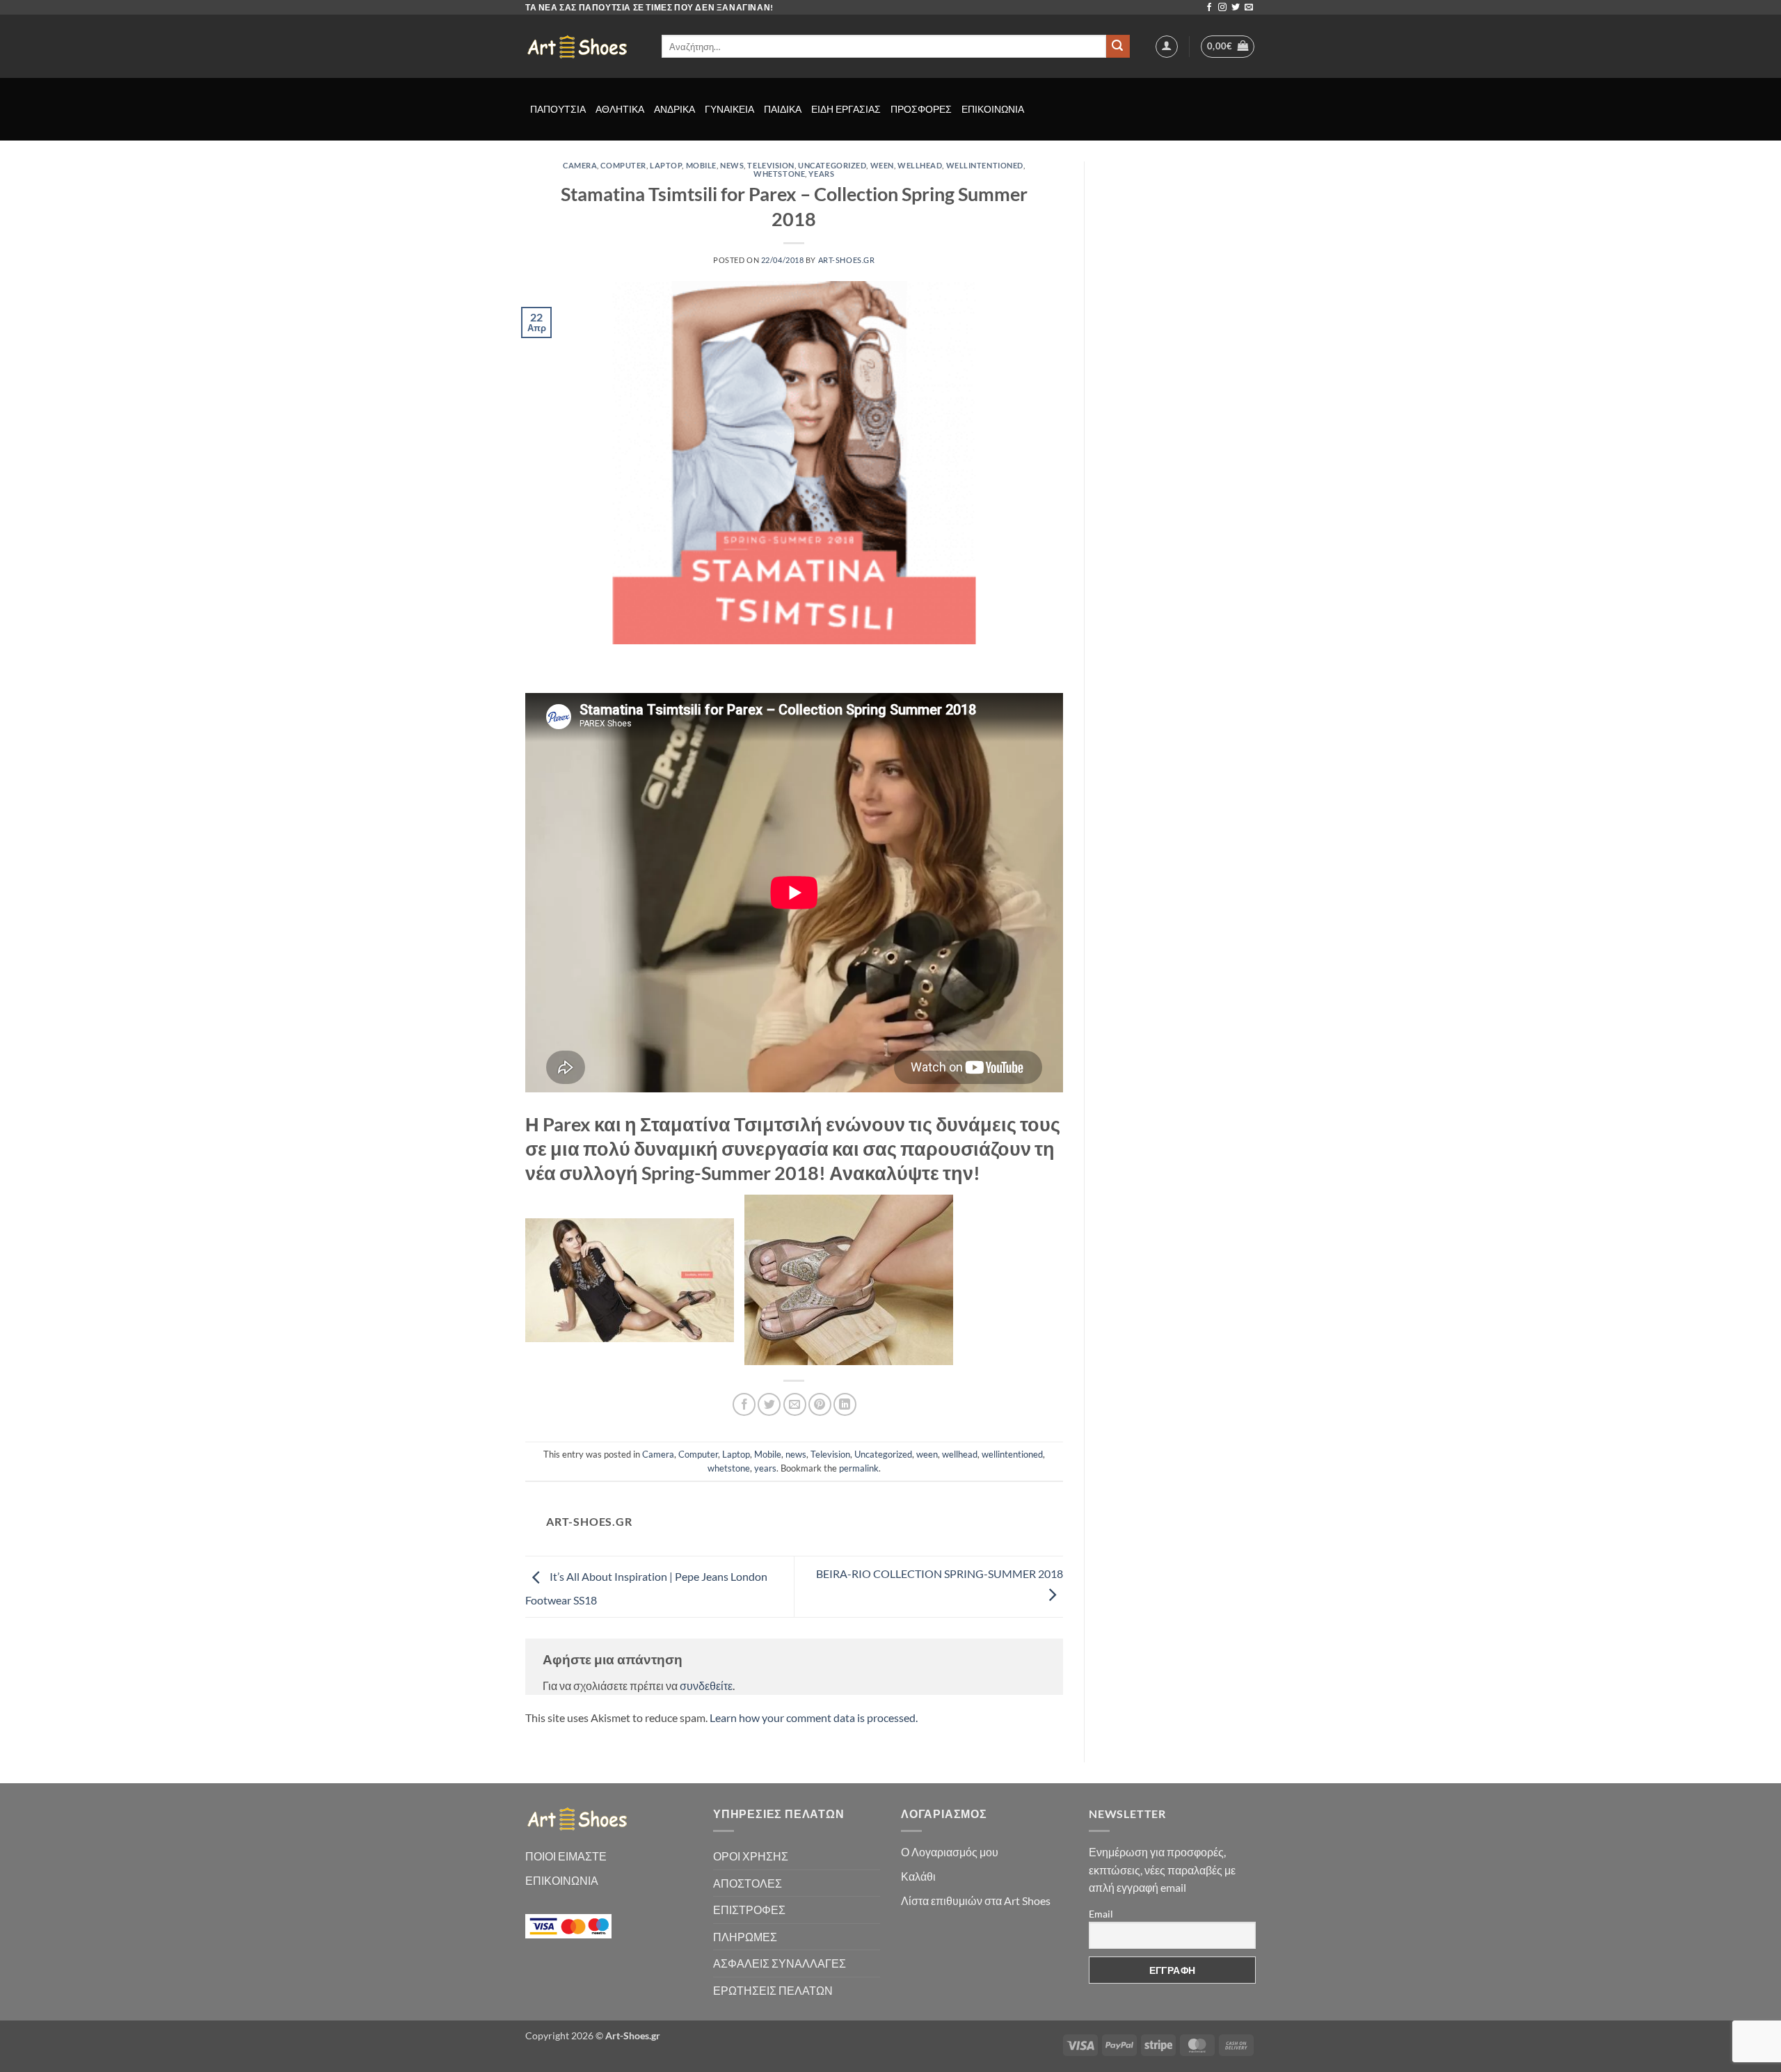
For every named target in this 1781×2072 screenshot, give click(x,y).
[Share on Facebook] (744, 1404)
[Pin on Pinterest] (820, 1404)
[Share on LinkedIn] (845, 1404)
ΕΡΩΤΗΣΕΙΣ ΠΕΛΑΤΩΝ (773, 1990)
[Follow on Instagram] (1222, 8)
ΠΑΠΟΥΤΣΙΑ (558, 109)
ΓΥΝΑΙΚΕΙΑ (729, 109)
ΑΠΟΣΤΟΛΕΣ (748, 1883)
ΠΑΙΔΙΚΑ (783, 109)
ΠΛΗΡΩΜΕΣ (745, 1937)
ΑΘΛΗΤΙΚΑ (620, 109)
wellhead (920, 165)
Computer (623, 165)
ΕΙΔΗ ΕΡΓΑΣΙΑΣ (846, 109)
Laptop (666, 165)
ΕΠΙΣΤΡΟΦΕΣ (749, 1910)
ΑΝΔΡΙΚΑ (674, 109)
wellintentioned (985, 165)
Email (1101, 1914)
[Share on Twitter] (769, 1404)
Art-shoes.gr (847, 260)
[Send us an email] (1249, 8)
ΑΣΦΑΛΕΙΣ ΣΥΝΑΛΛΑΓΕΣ (780, 1963)
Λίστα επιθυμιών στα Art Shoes (976, 1900)
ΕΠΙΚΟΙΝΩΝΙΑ (993, 109)
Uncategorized (832, 165)
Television (771, 165)
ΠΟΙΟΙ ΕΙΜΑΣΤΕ (566, 1856)
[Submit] (1118, 47)
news (732, 165)
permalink (859, 1468)
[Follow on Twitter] (1236, 8)
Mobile (701, 165)
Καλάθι (918, 1876)
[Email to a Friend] (795, 1404)
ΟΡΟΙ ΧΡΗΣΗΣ (751, 1856)
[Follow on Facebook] (1209, 8)
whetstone (779, 174)
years (821, 174)
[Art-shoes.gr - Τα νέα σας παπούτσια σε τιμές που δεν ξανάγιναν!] (583, 47)
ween (882, 165)
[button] (1167, 47)
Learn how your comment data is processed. (814, 1718)
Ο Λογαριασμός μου (950, 1852)
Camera (580, 165)
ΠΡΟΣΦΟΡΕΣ (921, 109)
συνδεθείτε (706, 1686)
